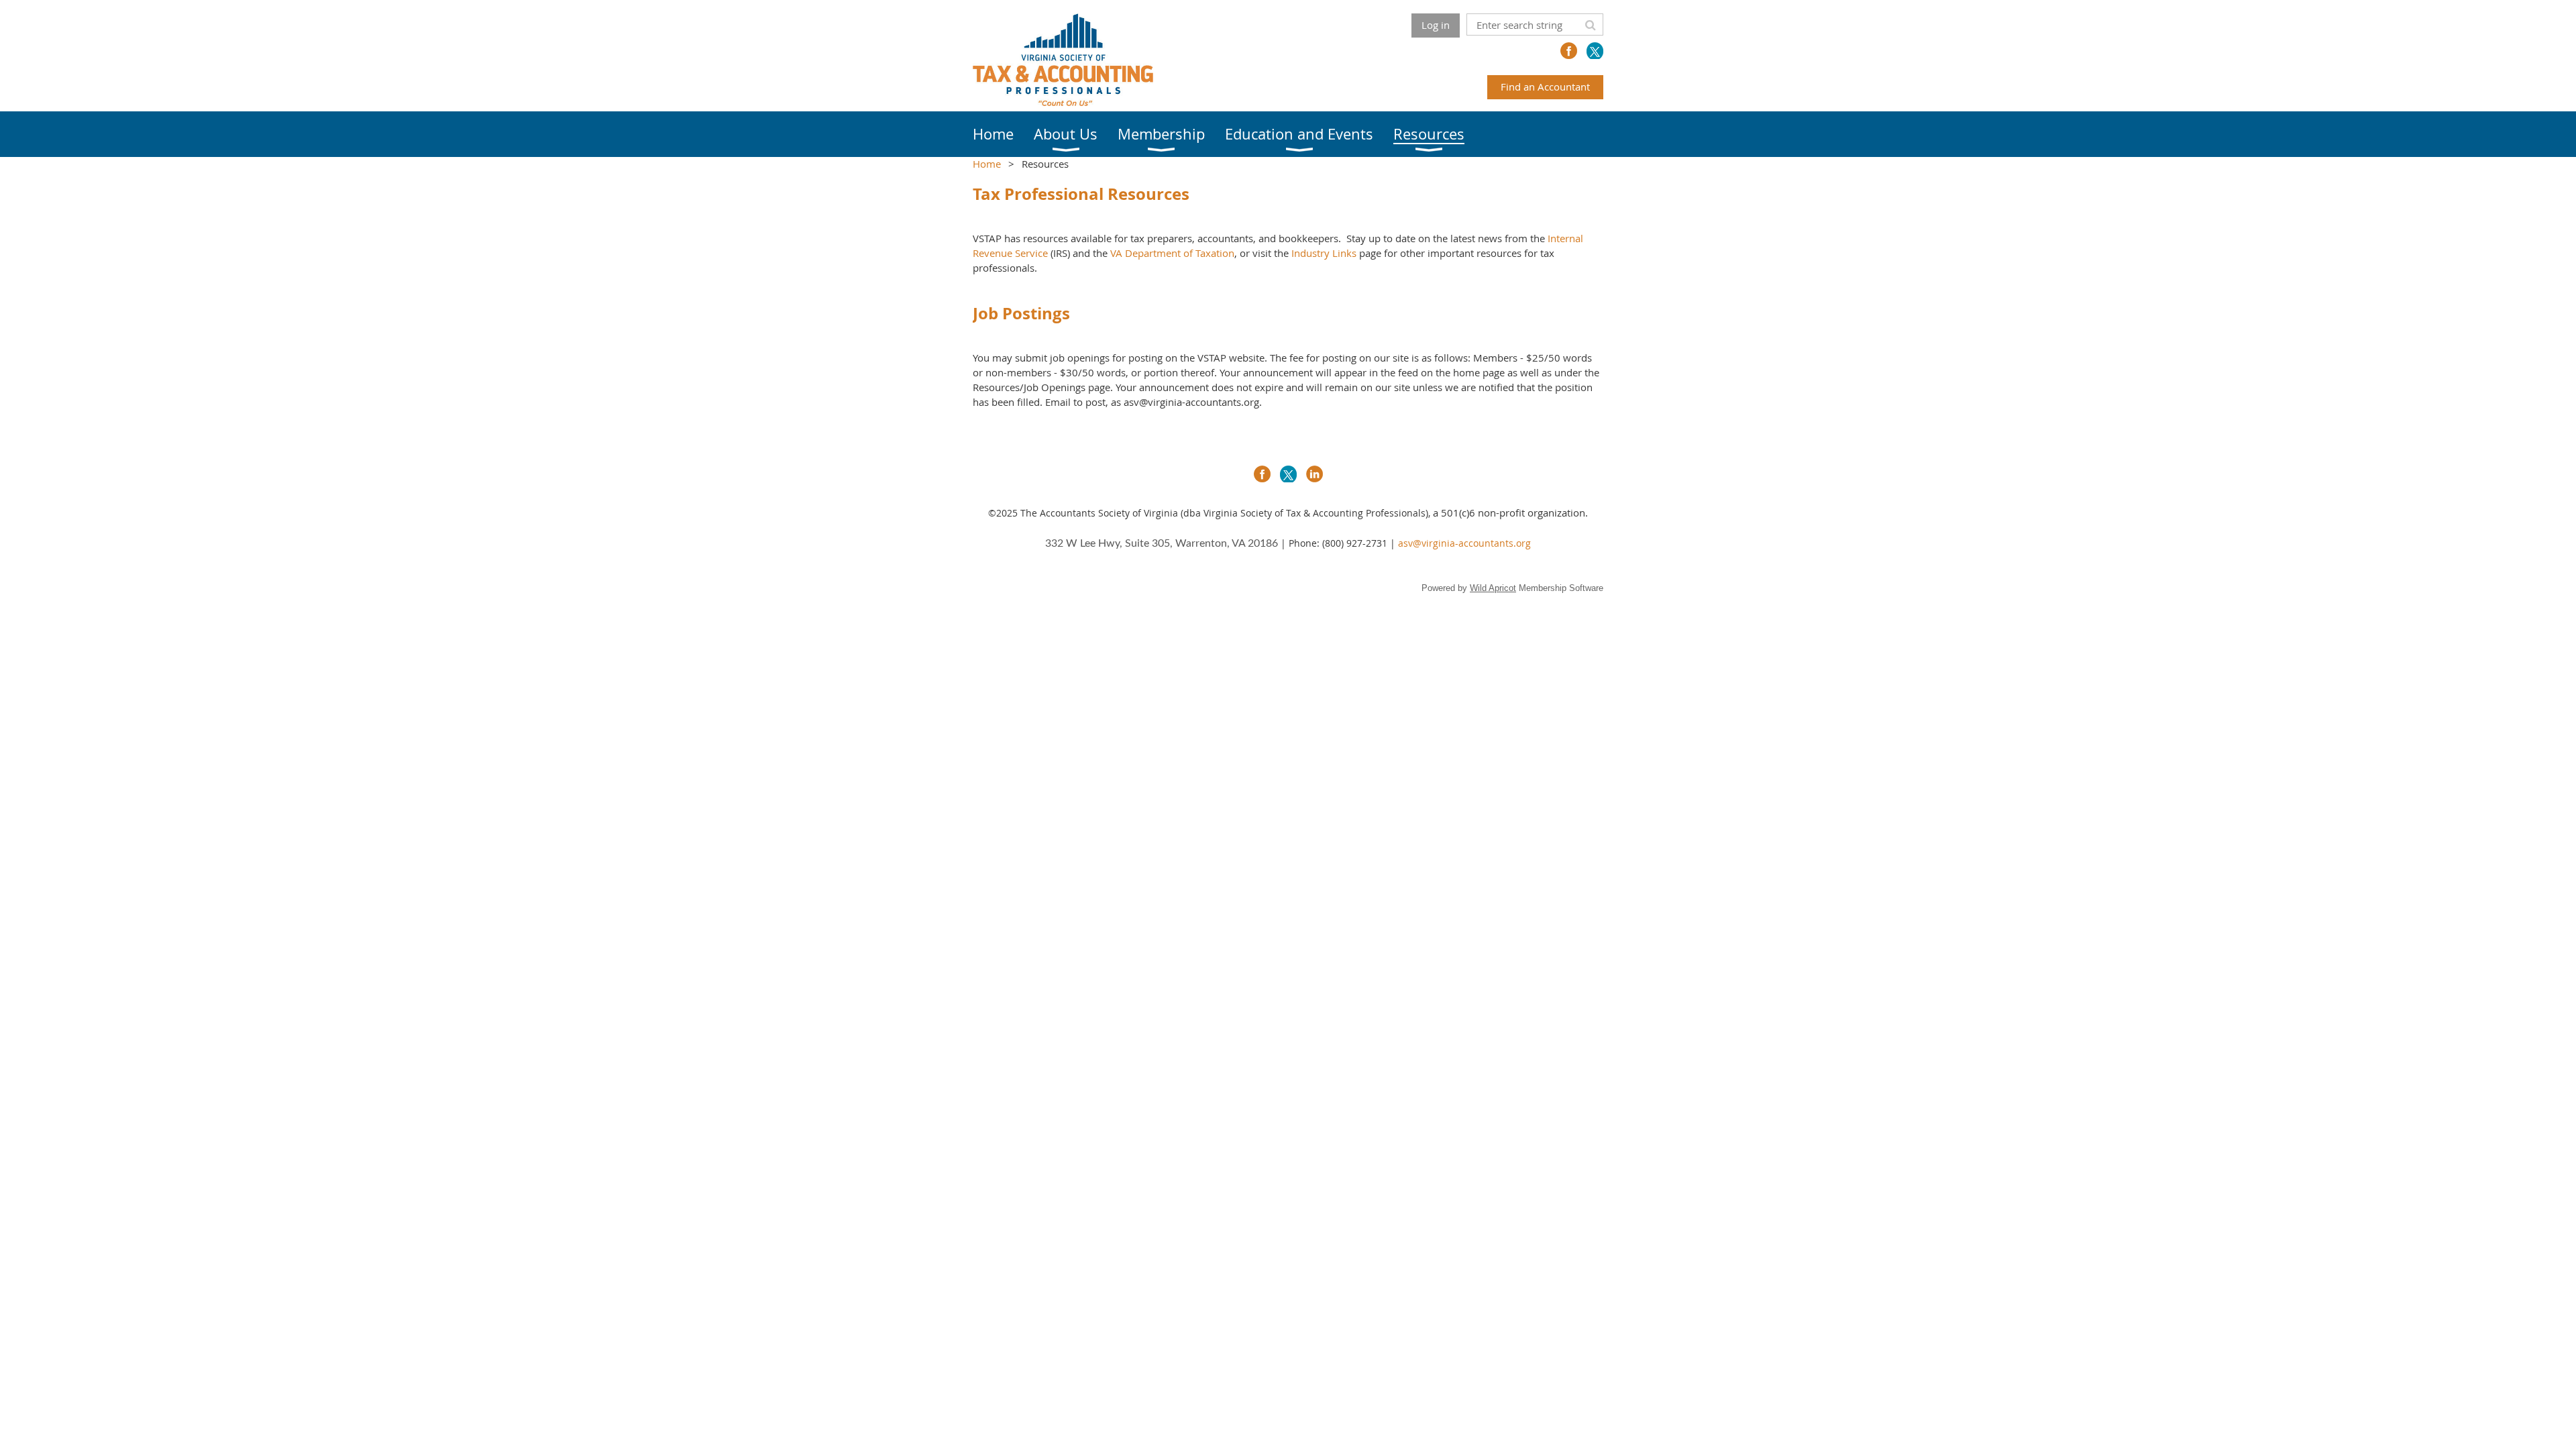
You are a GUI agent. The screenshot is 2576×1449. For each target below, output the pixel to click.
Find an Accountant (1545, 87)
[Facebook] (1569, 51)
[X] (1595, 51)
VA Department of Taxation (1172, 253)
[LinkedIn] (1314, 474)
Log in (1436, 25)
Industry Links (1324, 253)
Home (987, 164)
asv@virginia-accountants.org (1464, 543)
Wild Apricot (1493, 588)
